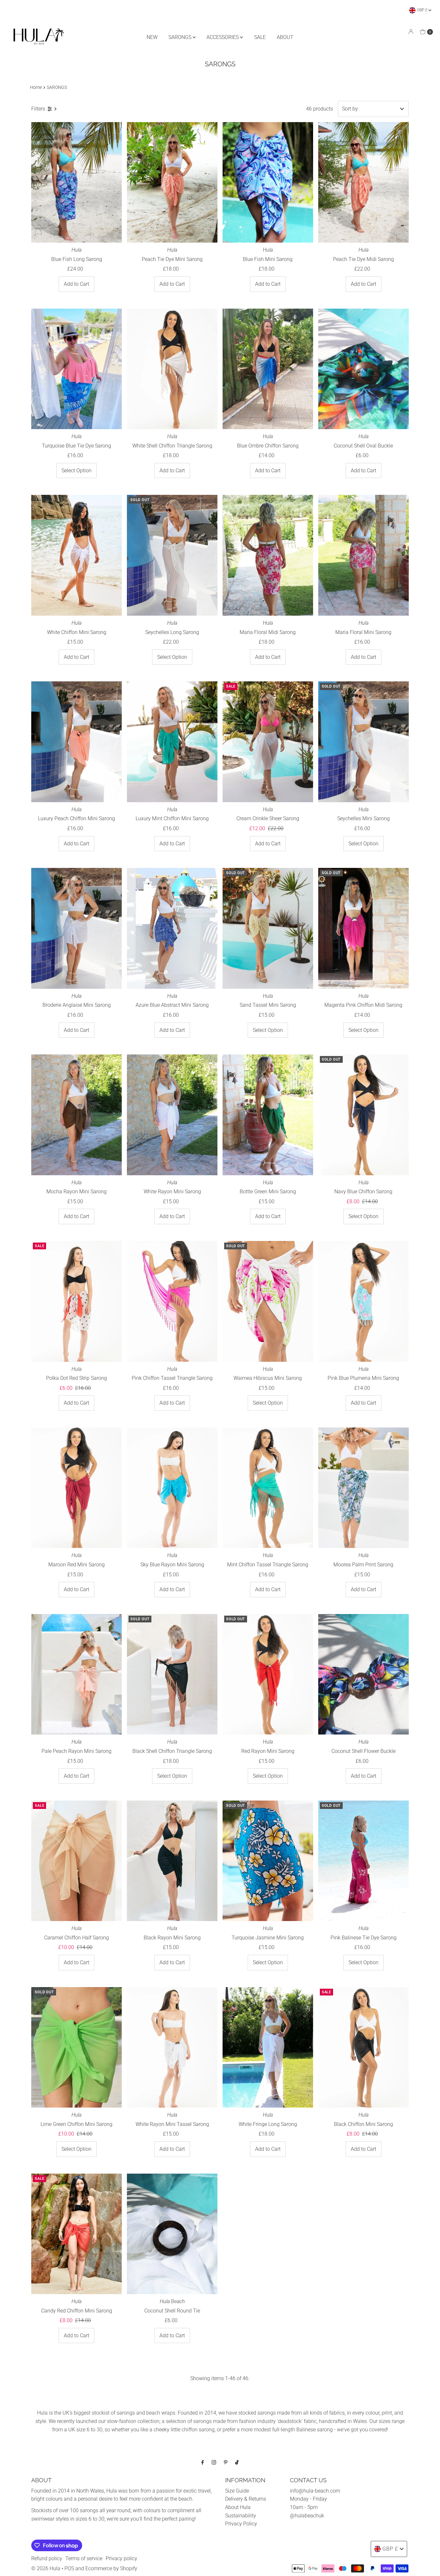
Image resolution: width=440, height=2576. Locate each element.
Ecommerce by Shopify (111, 2568)
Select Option (77, 471)
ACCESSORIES (223, 37)
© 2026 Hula (46, 2568)
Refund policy (47, 2558)
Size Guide (237, 2491)
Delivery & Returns (246, 2499)
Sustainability (241, 2516)
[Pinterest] (226, 2462)
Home (36, 87)
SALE (260, 37)
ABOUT (285, 37)
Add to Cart (77, 284)
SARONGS (181, 37)
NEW (152, 37)
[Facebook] (203, 2462)
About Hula (238, 2507)
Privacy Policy (241, 2524)
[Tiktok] (237, 2462)
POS (69, 2568)
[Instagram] (214, 2462)
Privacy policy (121, 2558)
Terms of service (84, 2558)
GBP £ (423, 10)
